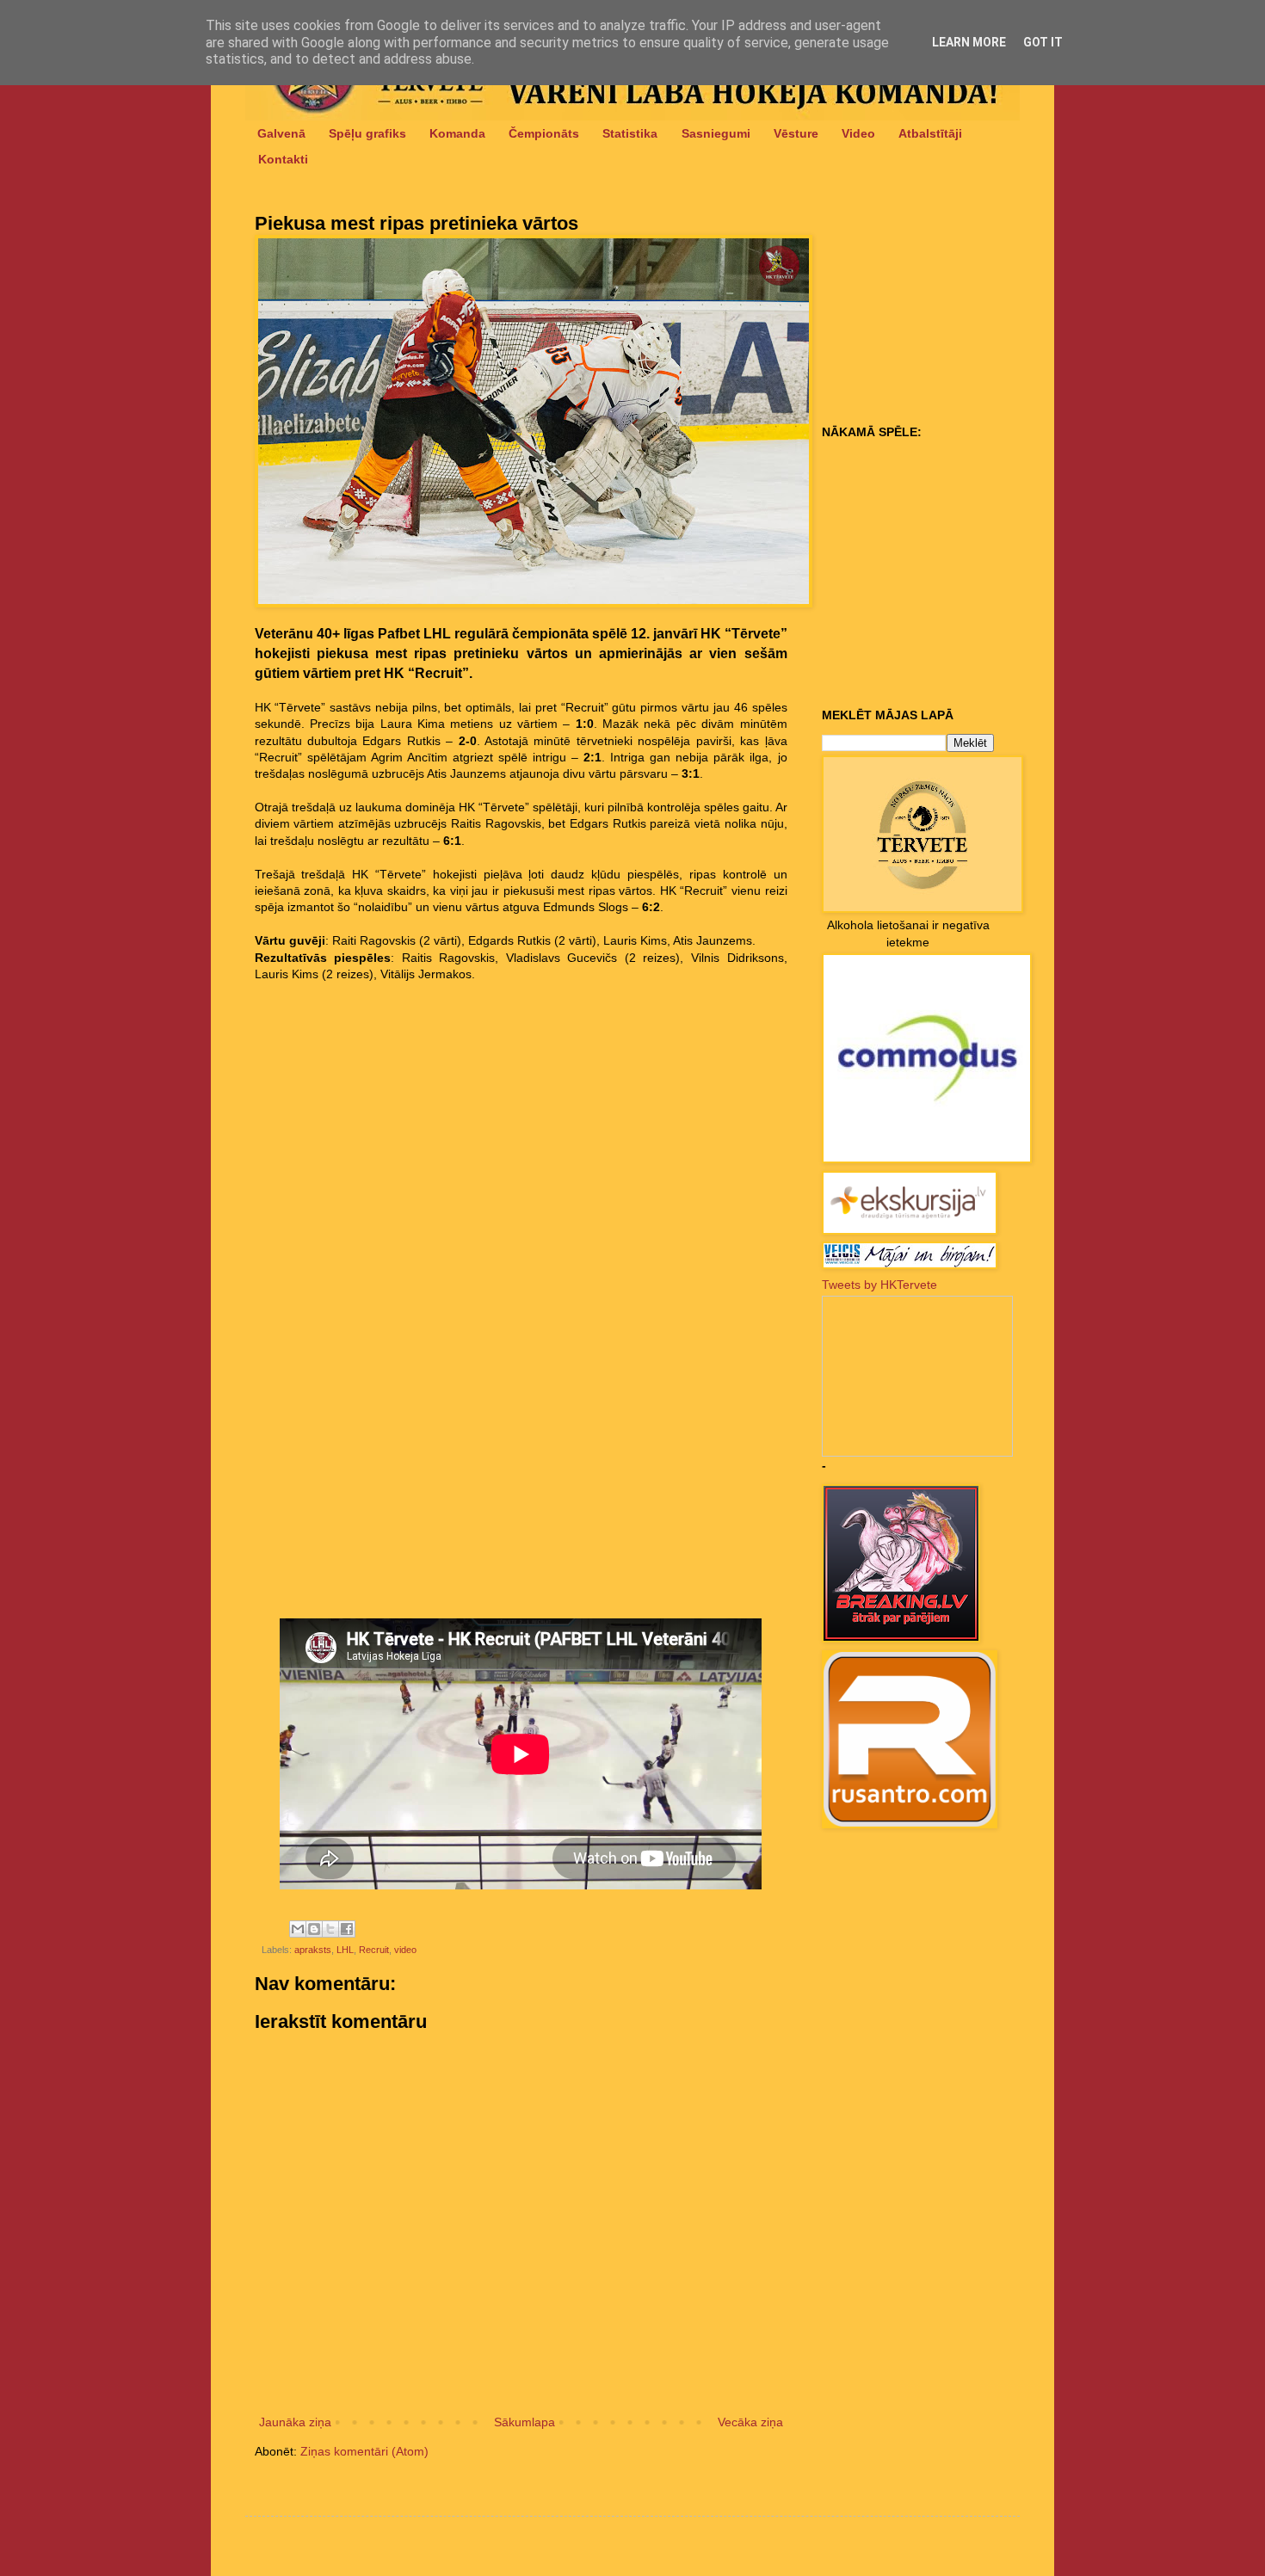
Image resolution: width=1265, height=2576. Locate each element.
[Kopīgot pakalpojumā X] (330, 1929)
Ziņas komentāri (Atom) (364, 2451)
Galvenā (281, 133)
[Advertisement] (929, 311)
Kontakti (283, 159)
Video (858, 133)
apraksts (313, 1950)
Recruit (374, 1950)
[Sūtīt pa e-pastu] (298, 1929)
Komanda (457, 133)
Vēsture (796, 133)
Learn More (969, 42)
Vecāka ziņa (750, 2422)
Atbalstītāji (930, 133)
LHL (345, 1950)
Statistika (630, 133)
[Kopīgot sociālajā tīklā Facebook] (347, 1929)
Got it (1043, 42)
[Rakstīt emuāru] (314, 1929)
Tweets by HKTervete (879, 1285)
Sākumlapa (525, 2422)
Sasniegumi (716, 133)
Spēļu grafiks (367, 133)
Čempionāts (544, 133)
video (405, 1950)
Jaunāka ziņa (295, 2422)
